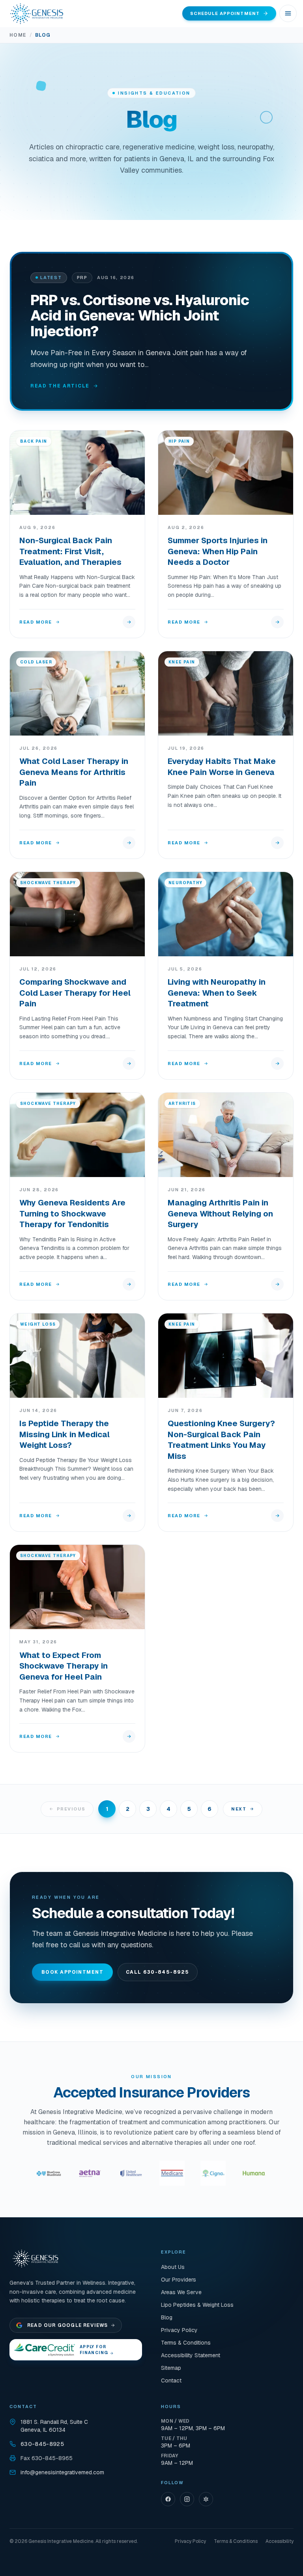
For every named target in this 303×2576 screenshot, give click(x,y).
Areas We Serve (181, 2292)
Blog (167, 2317)
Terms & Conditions (186, 2343)
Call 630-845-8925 (157, 1972)
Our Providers (179, 2280)
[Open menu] (288, 13)
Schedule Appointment (225, 13)
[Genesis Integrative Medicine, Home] (37, 13)
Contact (171, 2380)
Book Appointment (72, 1972)
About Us (173, 2267)
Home (18, 35)
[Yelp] (206, 2499)
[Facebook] (168, 2499)
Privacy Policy (179, 2330)
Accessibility (280, 2541)
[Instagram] (187, 2499)
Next (239, 1809)
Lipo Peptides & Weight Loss (197, 2305)
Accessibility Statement (191, 2355)
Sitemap (171, 2368)
